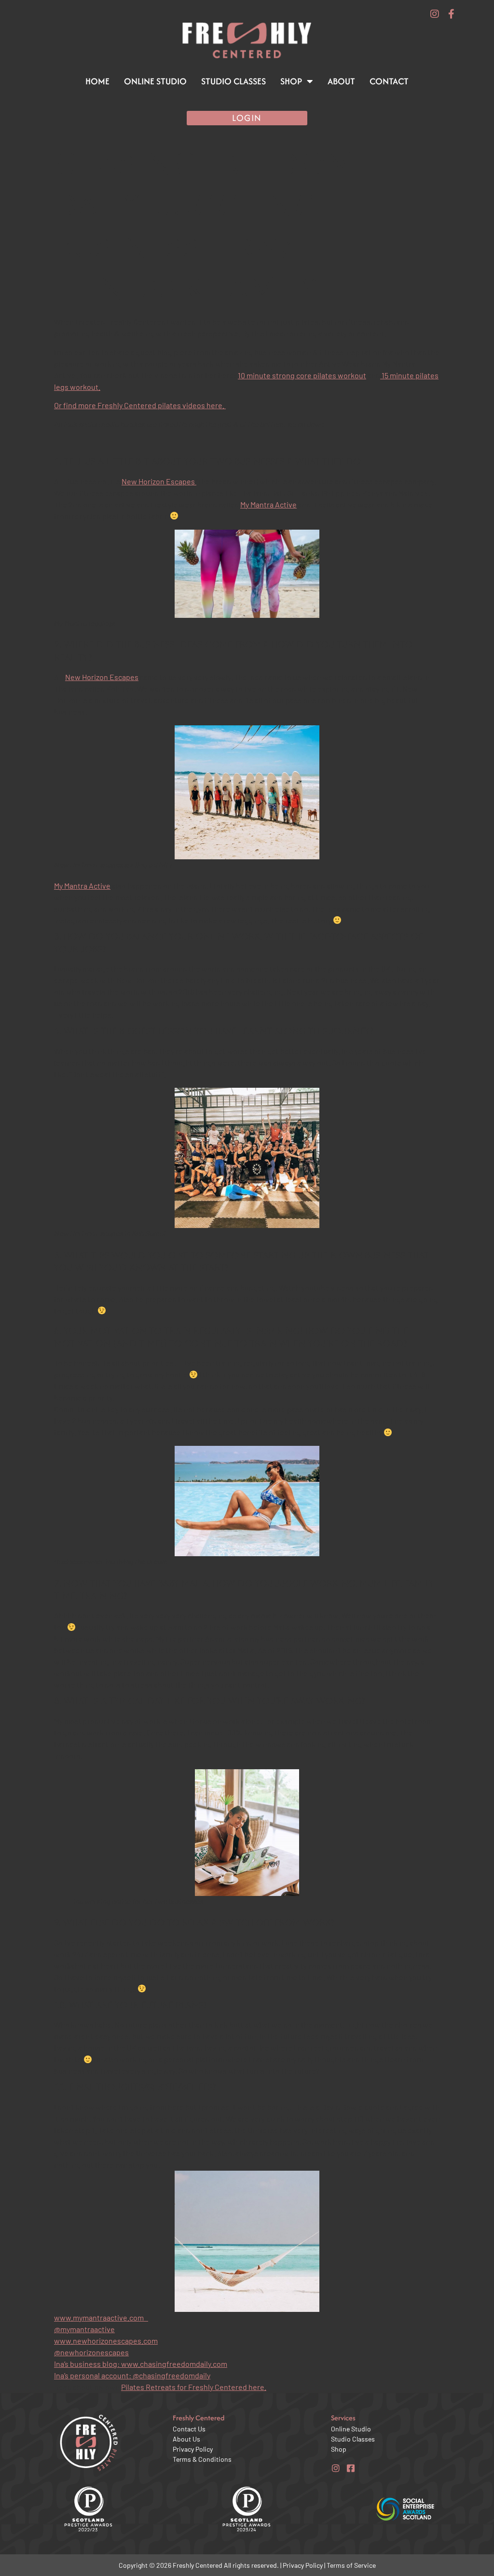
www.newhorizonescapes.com (106, 2341)
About (341, 81)
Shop (291, 81)
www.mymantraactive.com (101, 2317)
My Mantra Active (268, 504)
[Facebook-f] (451, 14)
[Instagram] (435, 14)
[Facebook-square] (351, 2468)
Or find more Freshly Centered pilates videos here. (140, 405)
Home (97, 81)
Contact (389, 81)
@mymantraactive (84, 2329)
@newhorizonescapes (91, 2352)
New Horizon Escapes (159, 481)
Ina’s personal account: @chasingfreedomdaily (132, 2375)
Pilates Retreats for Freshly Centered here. (194, 2387)
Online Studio (155, 81)
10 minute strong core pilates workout (302, 375)
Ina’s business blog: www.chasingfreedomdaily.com (141, 2364)
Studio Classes (233, 81)
